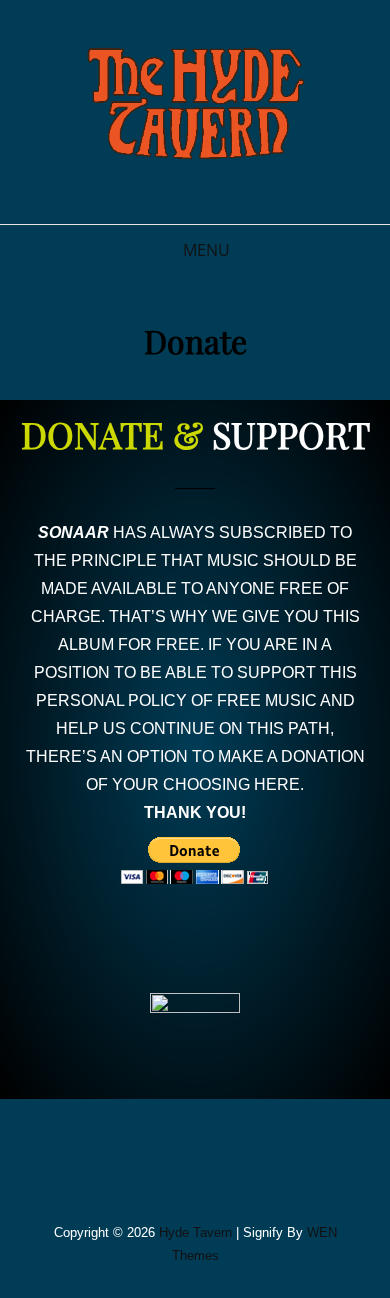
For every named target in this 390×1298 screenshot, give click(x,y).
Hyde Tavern (195, 1232)
